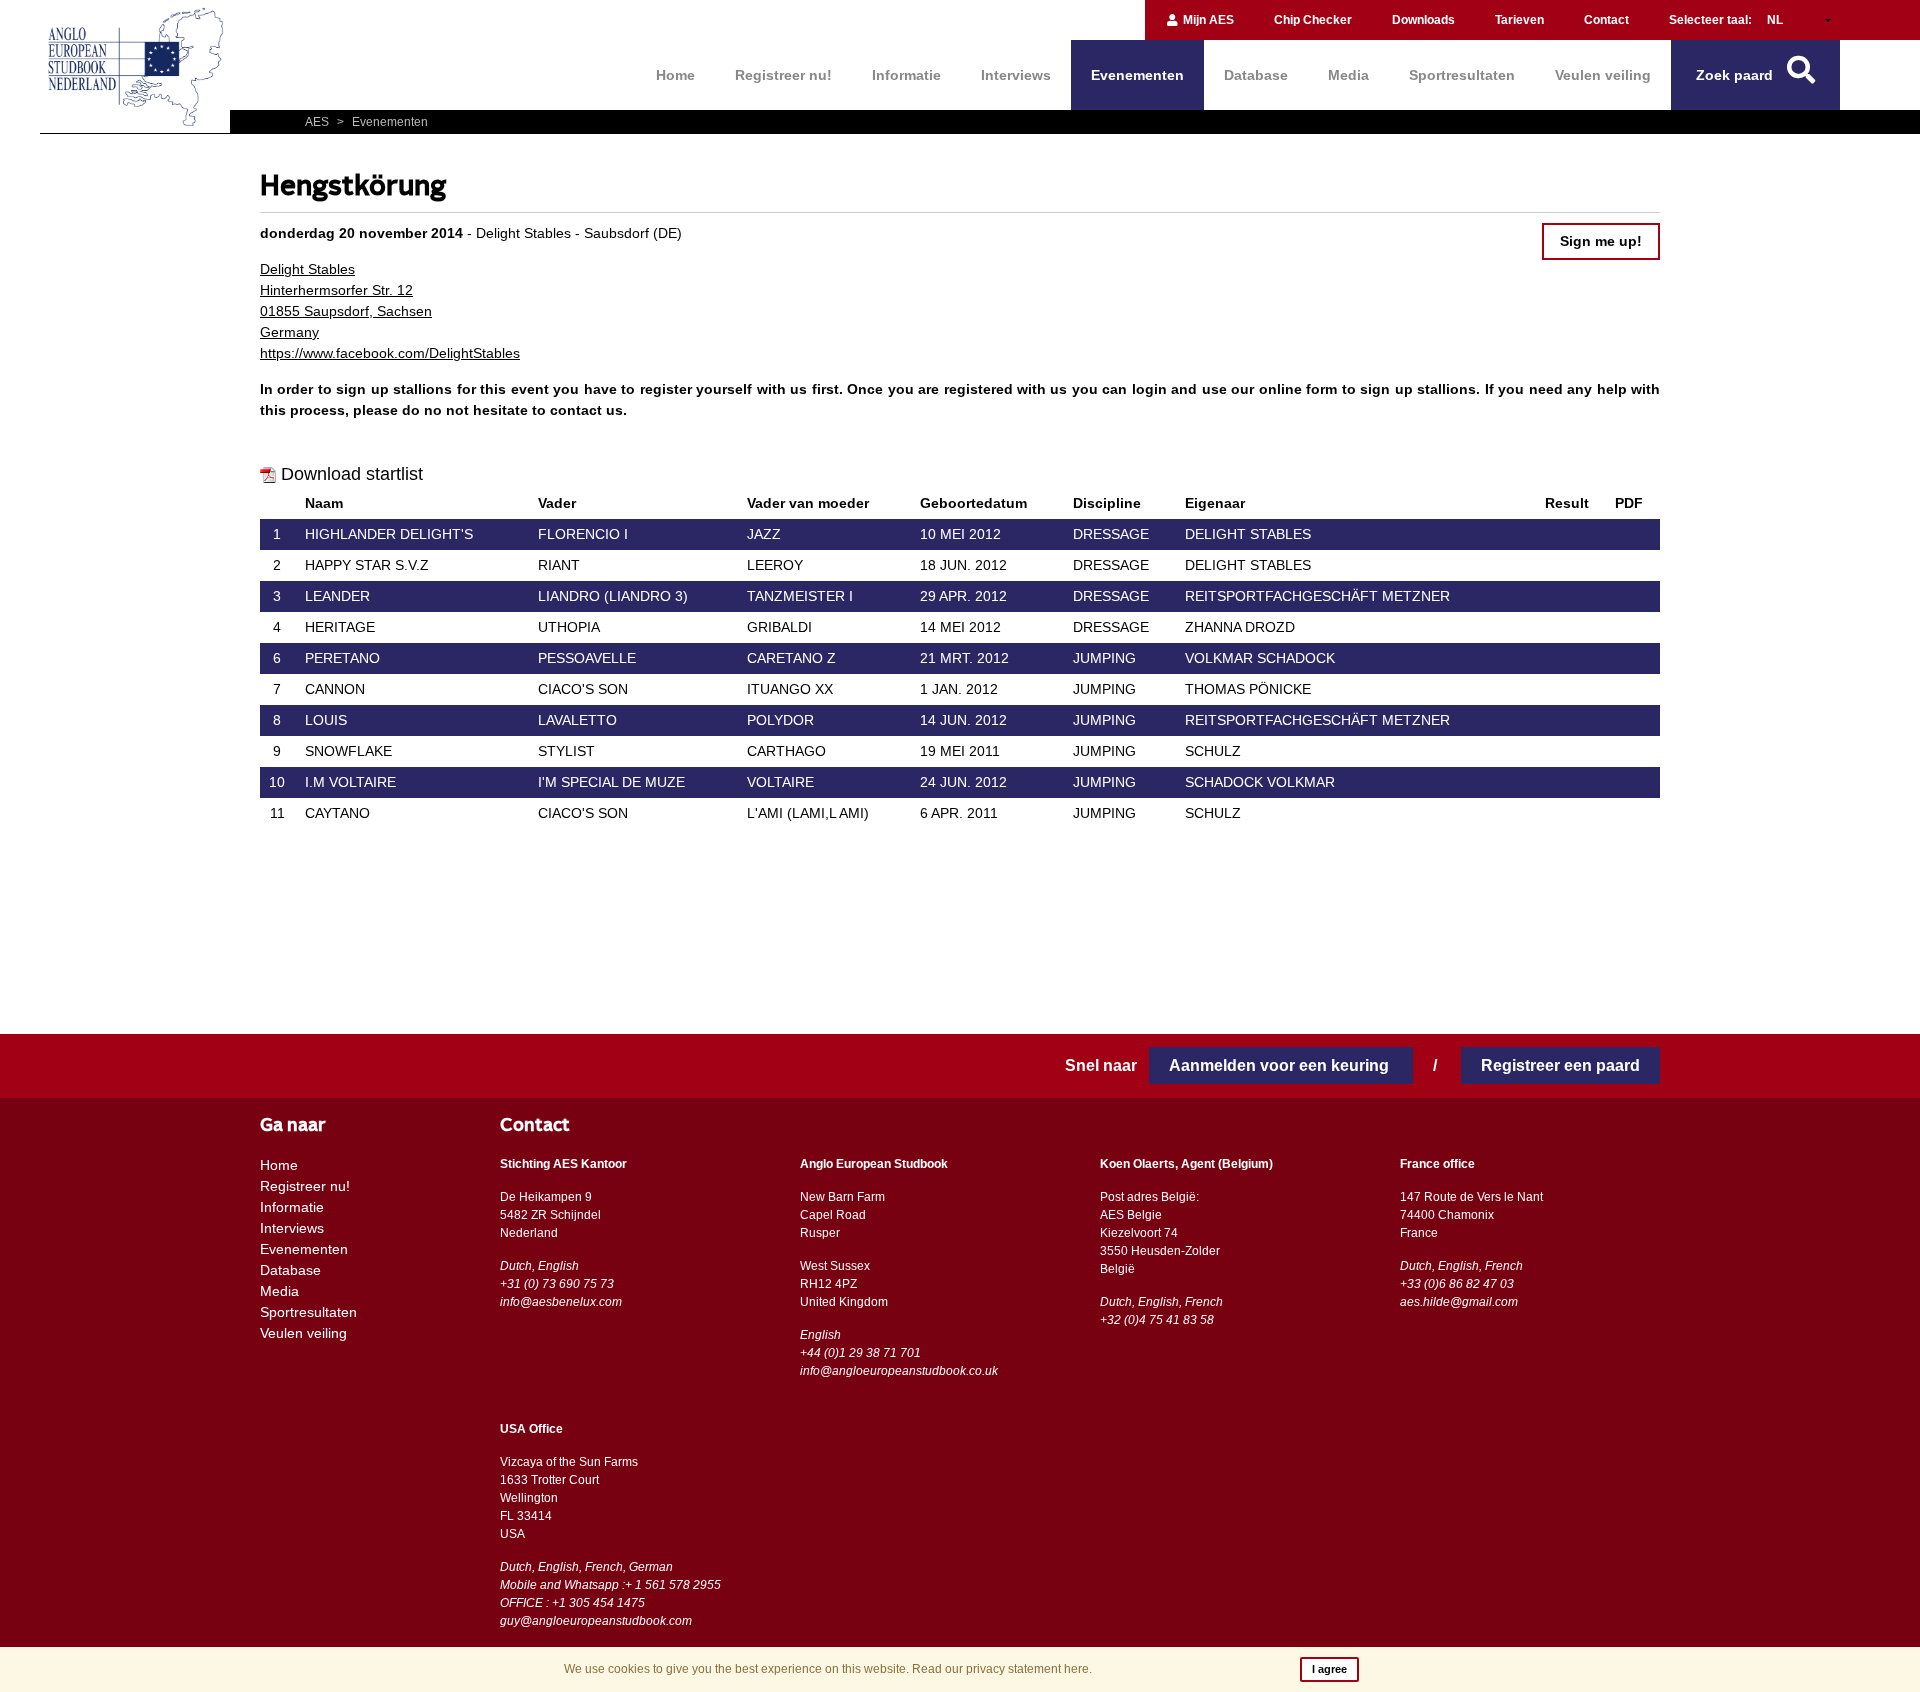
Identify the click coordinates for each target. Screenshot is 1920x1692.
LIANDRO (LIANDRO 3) (613, 596)
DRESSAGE (1111, 534)
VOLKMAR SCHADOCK (1260, 658)
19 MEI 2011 (960, 751)
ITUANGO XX (790, 689)
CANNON (335, 689)
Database (1256, 75)
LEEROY (775, 565)
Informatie (906, 75)
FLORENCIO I (583, 534)
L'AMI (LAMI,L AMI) (808, 813)
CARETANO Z (791, 658)
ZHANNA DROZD (1240, 627)
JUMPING (1104, 658)
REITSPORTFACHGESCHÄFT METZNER (1317, 596)
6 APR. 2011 (959, 813)
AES (318, 122)
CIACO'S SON (583, 689)
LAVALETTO (577, 720)
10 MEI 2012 (960, 534)
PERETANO (342, 658)
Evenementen (1137, 75)
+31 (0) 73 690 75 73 (557, 1284)
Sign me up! (1601, 241)
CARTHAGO (786, 751)
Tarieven (1519, 20)
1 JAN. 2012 (959, 689)
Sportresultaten (1462, 75)
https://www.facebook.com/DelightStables (390, 353)
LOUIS (326, 720)
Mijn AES (1207, 20)
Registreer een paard (1560, 1065)
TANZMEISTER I (800, 596)
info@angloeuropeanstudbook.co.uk (899, 1371)
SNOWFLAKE (348, 751)
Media (1348, 75)
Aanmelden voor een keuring (1281, 1065)
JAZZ (764, 534)
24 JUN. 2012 (963, 782)
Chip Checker (1313, 20)
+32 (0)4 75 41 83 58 (1157, 1320)
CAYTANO (337, 813)
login (1149, 389)
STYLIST (566, 751)
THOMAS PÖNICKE (1248, 689)
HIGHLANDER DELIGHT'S (389, 534)
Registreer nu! (783, 75)
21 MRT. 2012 (964, 658)
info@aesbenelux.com (561, 1302)
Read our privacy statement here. (1002, 1669)
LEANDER (337, 596)
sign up (1386, 389)
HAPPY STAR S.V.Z (367, 565)
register (666, 389)
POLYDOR (780, 720)
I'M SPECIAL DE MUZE (611, 782)
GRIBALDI (779, 627)
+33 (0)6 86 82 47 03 (1457, 1284)
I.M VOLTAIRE (350, 782)
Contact (1606, 20)
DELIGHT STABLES (1248, 534)
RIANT (559, 565)
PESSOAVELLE (587, 658)
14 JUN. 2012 (963, 720)
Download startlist (352, 474)
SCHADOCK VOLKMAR (1260, 782)
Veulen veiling (1603, 75)
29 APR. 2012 (963, 596)
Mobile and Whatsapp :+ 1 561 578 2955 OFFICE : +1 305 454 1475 (610, 1594)
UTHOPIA (569, 627)
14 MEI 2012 (960, 627)
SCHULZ (1213, 751)
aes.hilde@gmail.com (1459, 1302)
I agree (1329, 1669)
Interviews (1016, 75)
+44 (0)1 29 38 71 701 (860, 1353)
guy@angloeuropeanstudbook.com (596, 1621)
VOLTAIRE (780, 782)
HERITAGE (340, 627)
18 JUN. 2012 (963, 565)
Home (675, 75)
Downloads (1423, 20)
